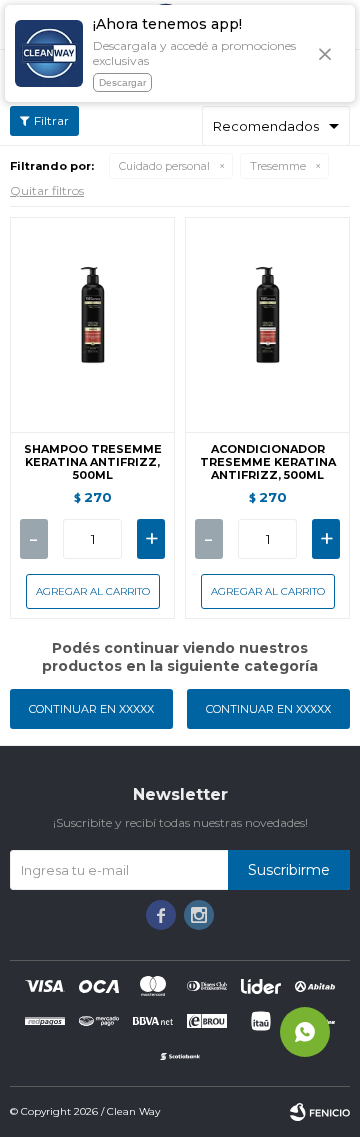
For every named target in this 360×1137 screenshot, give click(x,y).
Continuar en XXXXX (91, 709)
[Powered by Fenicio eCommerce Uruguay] (320, 1112)
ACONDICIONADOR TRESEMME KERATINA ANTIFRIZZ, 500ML (268, 462)
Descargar (122, 82)
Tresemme (278, 166)
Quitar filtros (47, 190)
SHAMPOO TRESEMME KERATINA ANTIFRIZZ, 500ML (93, 462)
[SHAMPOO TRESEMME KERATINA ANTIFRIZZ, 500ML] (92, 324)
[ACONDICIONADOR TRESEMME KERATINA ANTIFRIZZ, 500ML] (267, 324)
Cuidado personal (164, 166)
